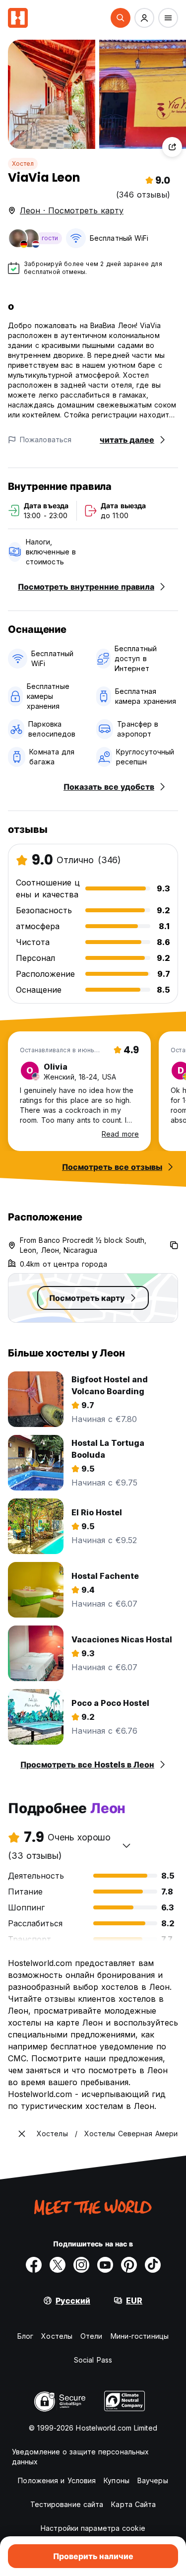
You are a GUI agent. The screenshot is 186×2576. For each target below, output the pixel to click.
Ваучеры (153, 2480)
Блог (25, 2336)
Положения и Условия (57, 2480)
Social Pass (93, 2360)
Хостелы (57, 2336)
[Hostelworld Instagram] (81, 2265)
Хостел (23, 164)
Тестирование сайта (67, 2504)
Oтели (92, 2336)
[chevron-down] (126, 1845)
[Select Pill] (121, 18)
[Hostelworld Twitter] (58, 2265)
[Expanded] (22, 2134)
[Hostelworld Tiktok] (153, 2265)
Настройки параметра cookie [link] (93, 2528)
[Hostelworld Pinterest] (129, 2265)
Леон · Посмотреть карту (72, 210)
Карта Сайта (133, 2504)
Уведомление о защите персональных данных (80, 2457)
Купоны (117, 2480)
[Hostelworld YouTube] (105, 2265)
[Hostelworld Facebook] (34, 2265)
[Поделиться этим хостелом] (172, 147)
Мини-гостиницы (140, 2336)
